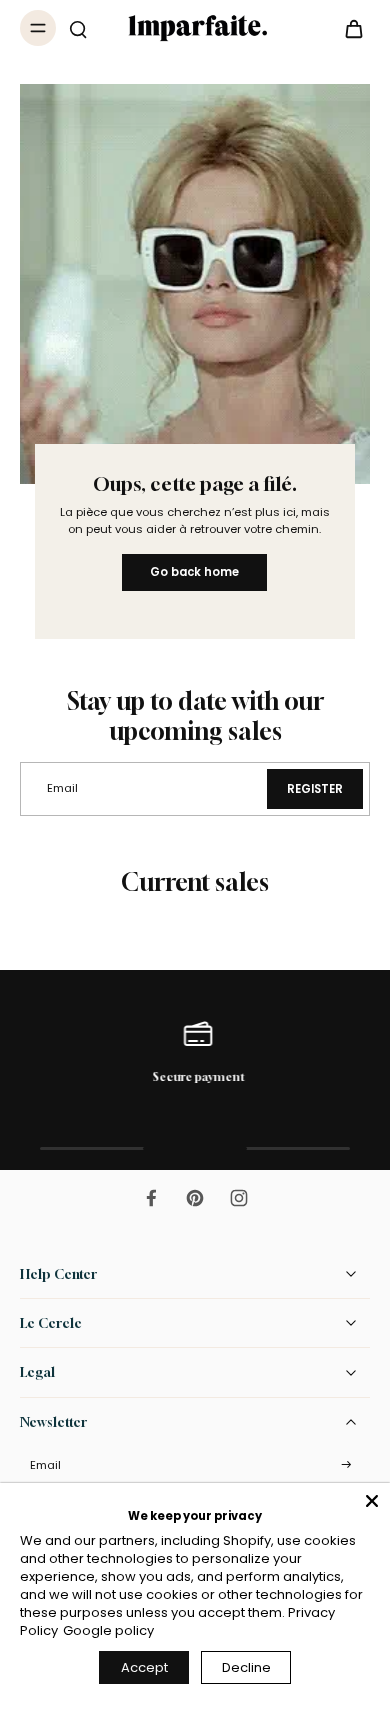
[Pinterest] (195, 1198)
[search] (78, 28)
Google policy (108, 1630)
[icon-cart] (348, 28)
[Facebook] (151, 1198)
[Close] (372, 1501)
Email (45, 1465)
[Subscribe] (346, 1465)
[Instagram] (239, 1198)
